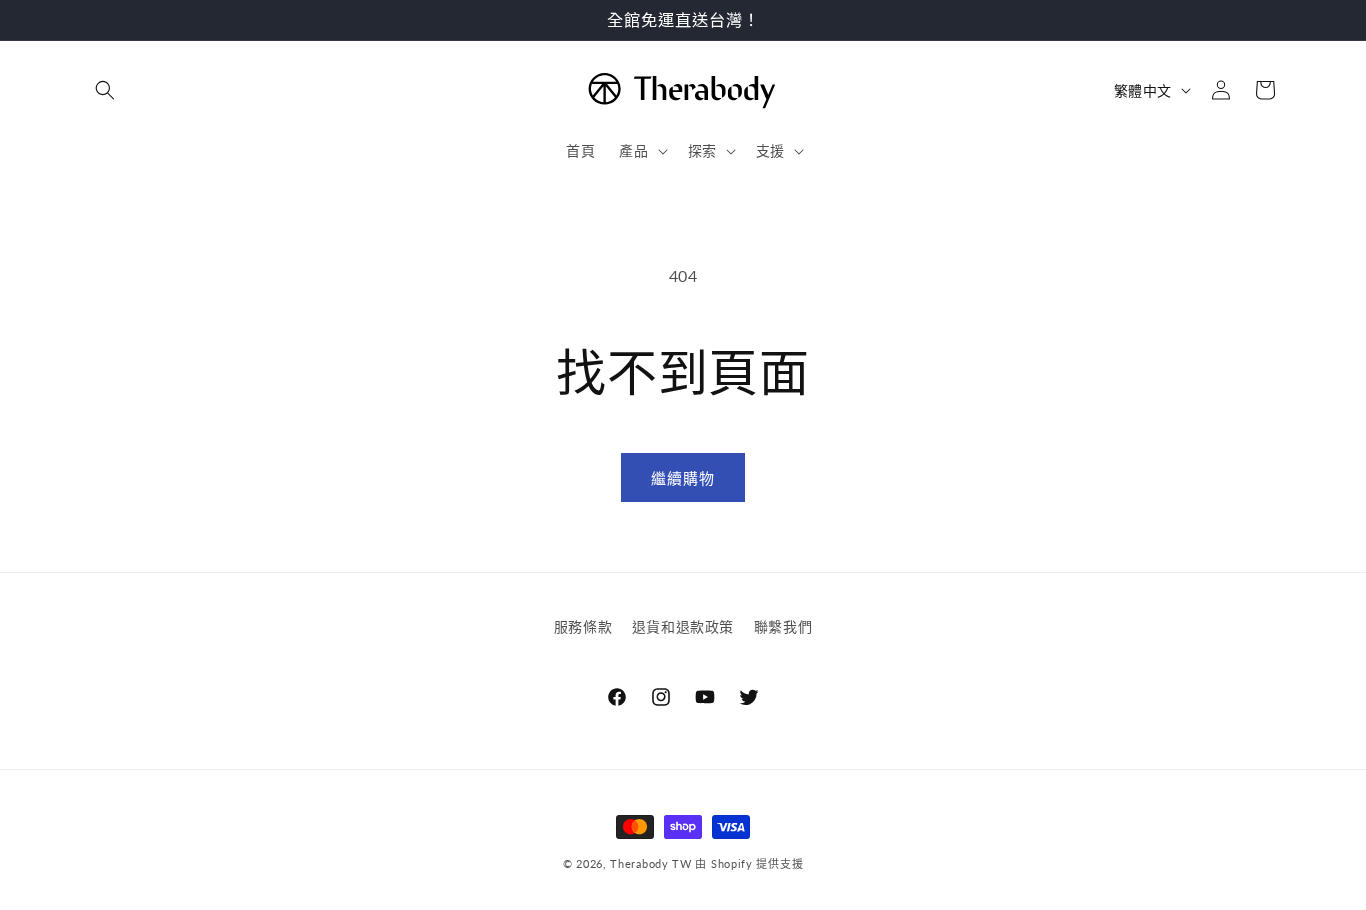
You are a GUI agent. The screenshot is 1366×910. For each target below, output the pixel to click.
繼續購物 (683, 478)
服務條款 (583, 626)
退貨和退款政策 (683, 626)
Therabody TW (652, 863)
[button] (105, 90)
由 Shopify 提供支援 (749, 863)
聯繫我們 (783, 626)
